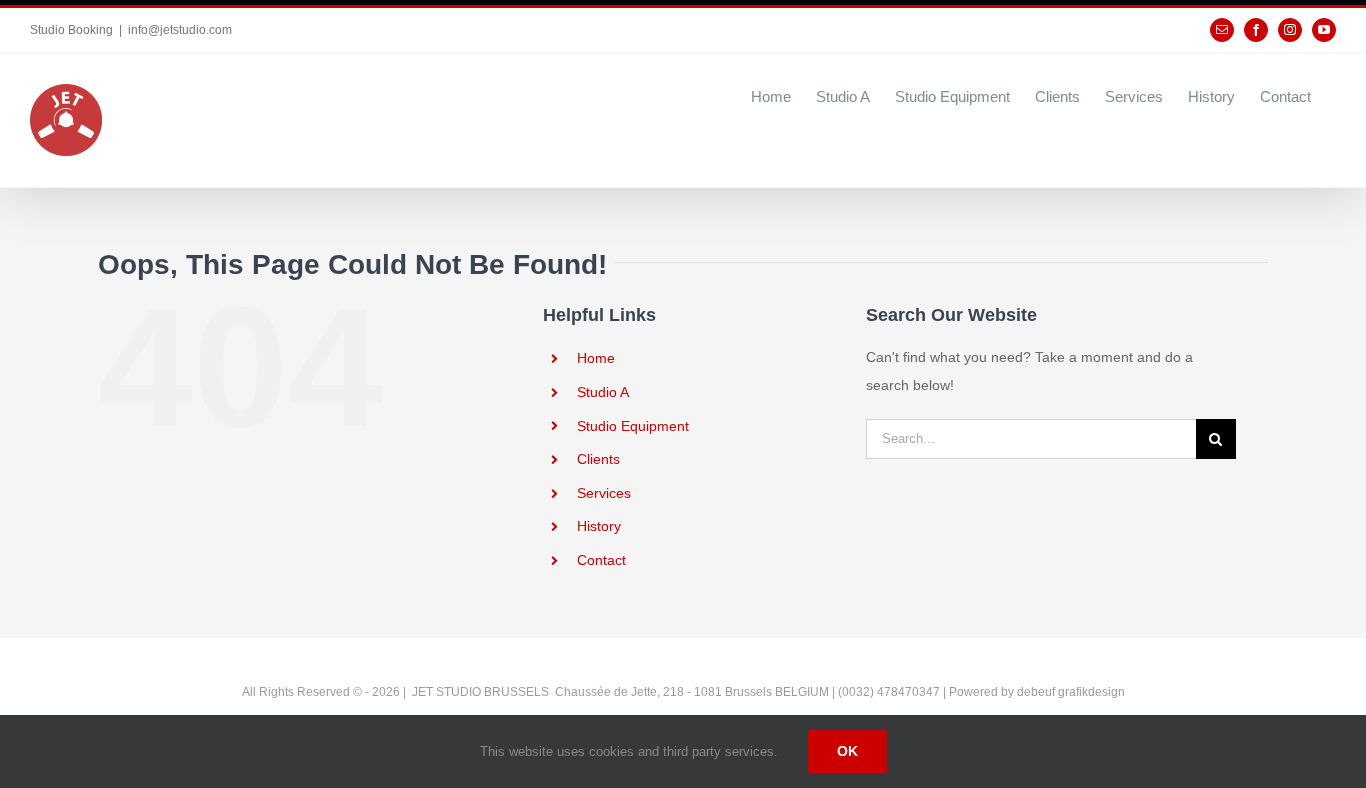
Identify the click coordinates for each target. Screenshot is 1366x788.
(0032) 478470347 (890, 692)
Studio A (603, 392)
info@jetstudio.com (180, 30)
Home (596, 358)
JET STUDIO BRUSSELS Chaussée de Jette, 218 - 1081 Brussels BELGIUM (619, 692)
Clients (598, 459)
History (599, 526)
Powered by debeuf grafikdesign (1037, 692)
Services (604, 493)
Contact (601, 560)
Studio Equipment (633, 426)
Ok (847, 751)
